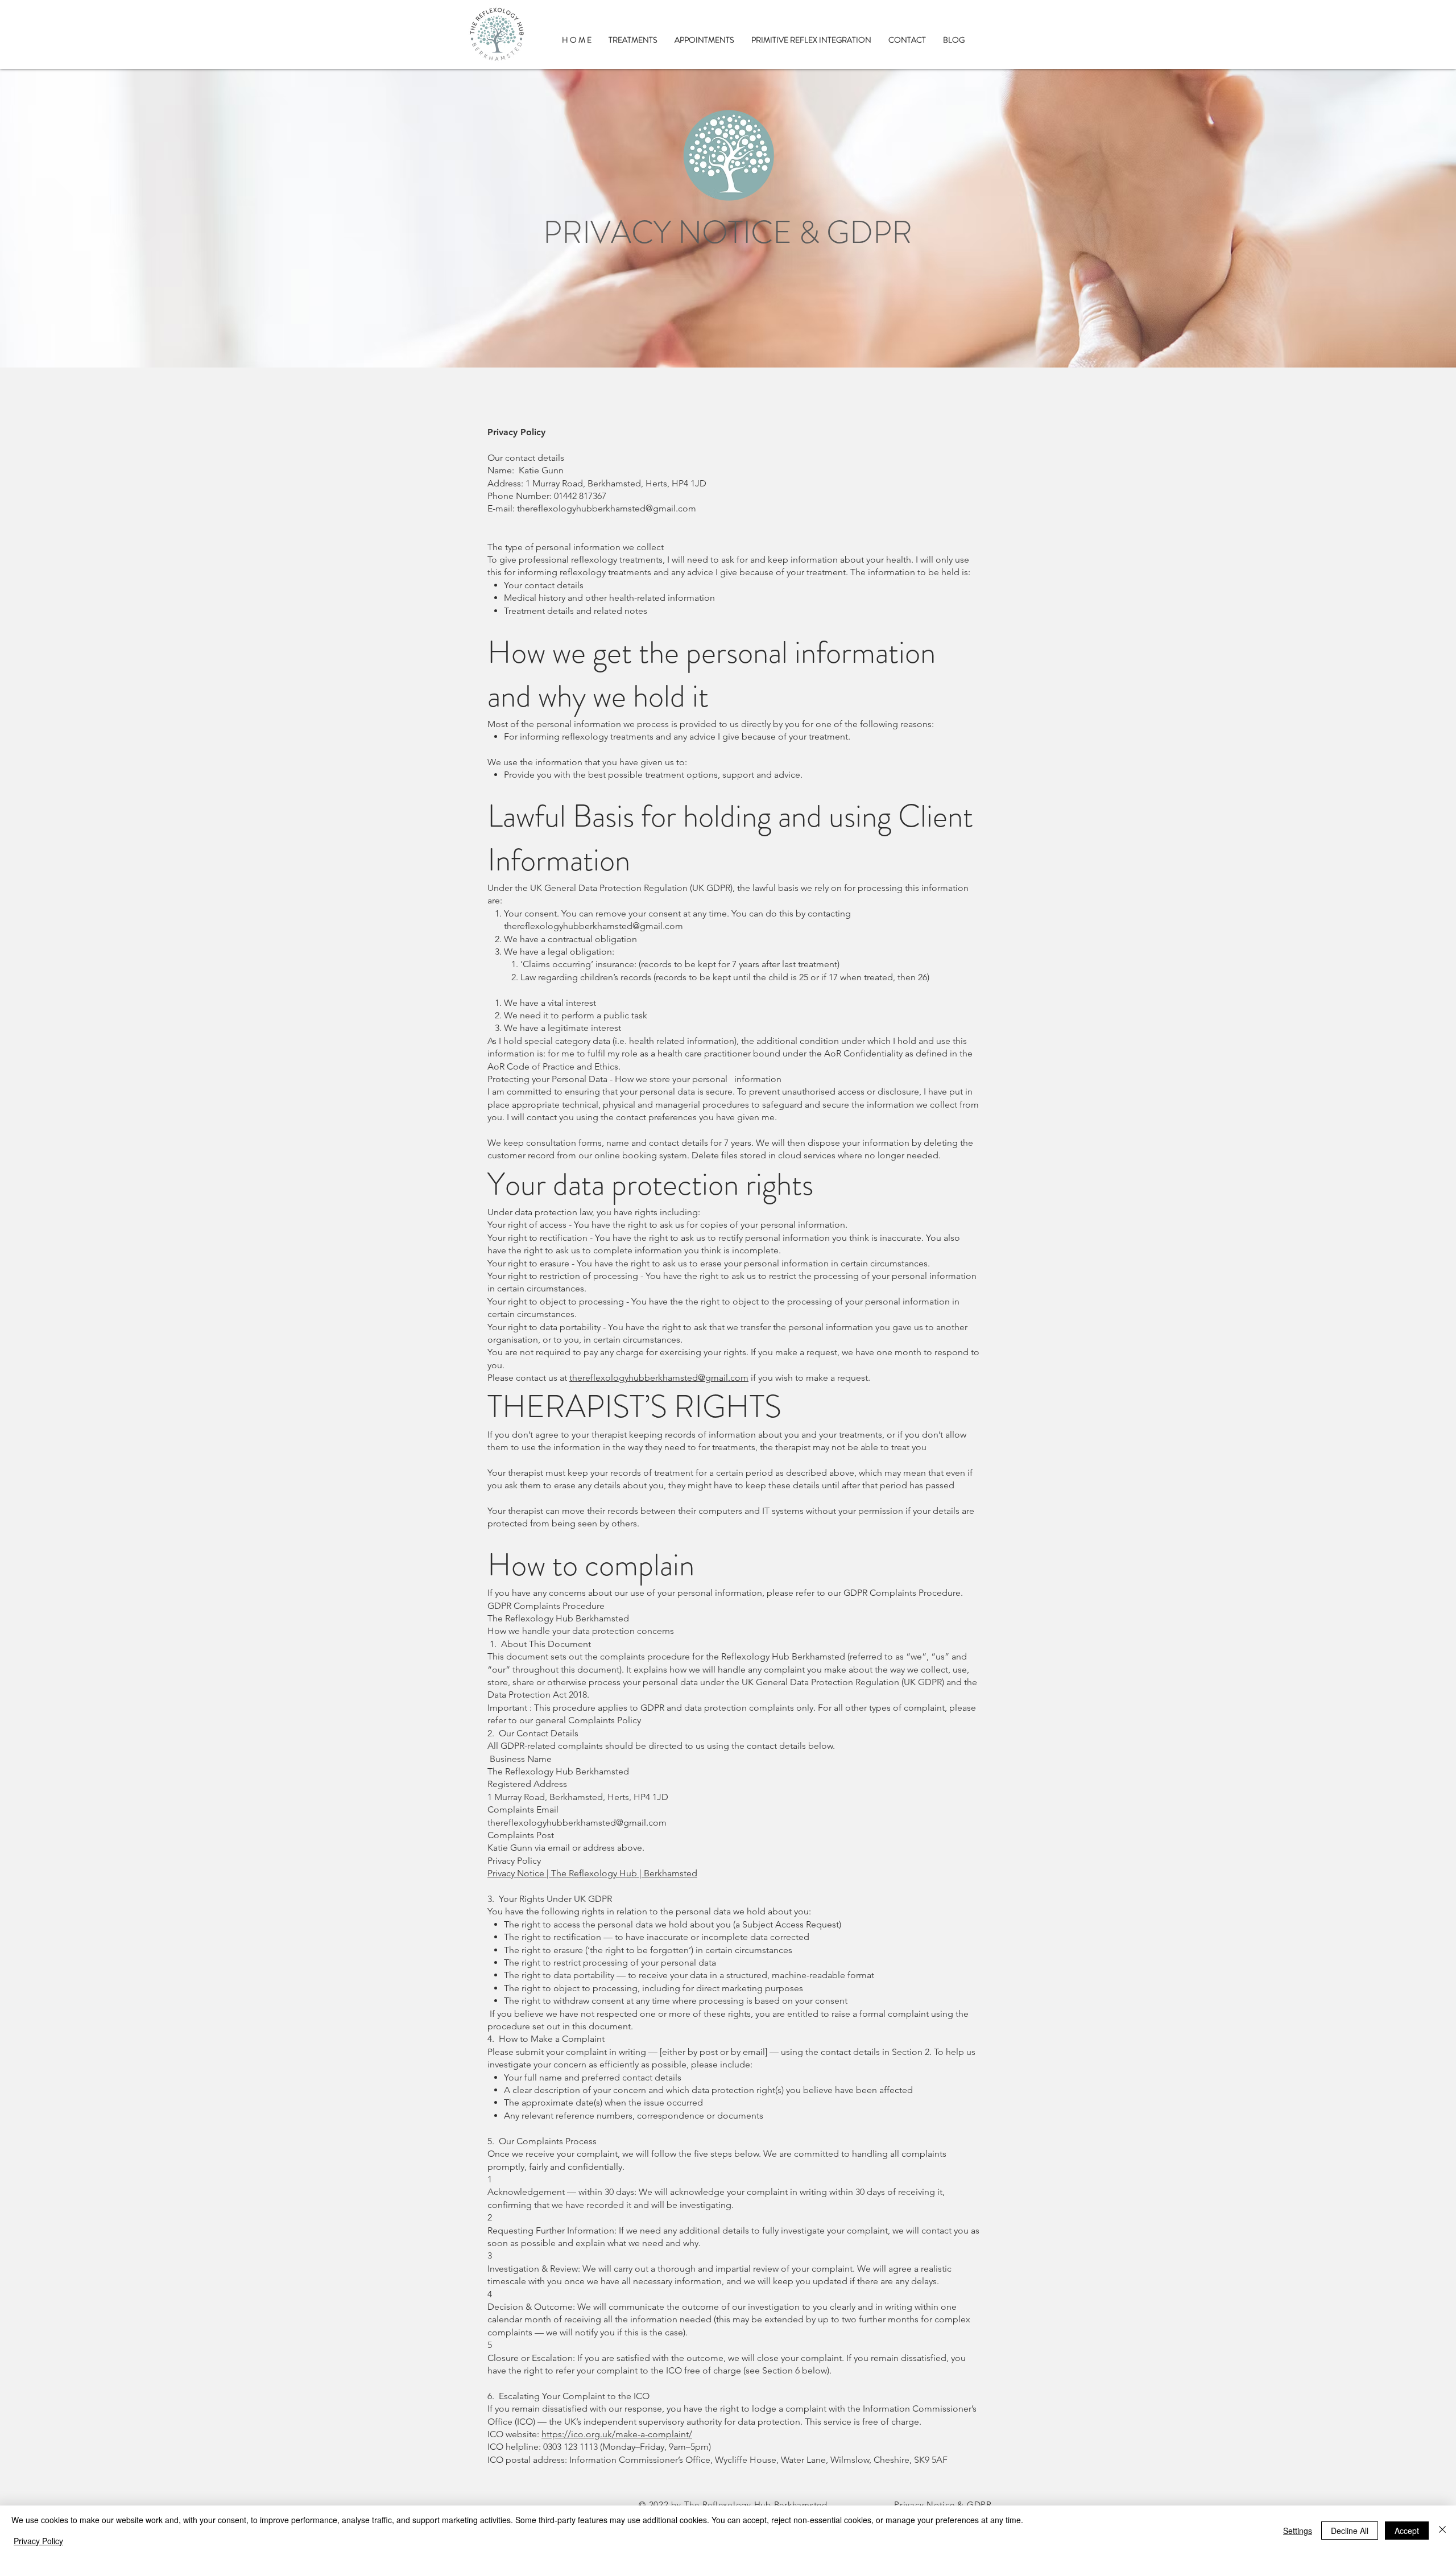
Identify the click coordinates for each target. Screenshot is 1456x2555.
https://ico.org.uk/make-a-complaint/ (617, 2434)
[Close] (1442, 2530)
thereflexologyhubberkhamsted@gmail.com (607, 508)
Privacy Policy (38, 2541)
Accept (1407, 2531)
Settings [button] (1298, 2531)
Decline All (1350, 2531)
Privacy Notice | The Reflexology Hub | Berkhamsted (592, 1873)
